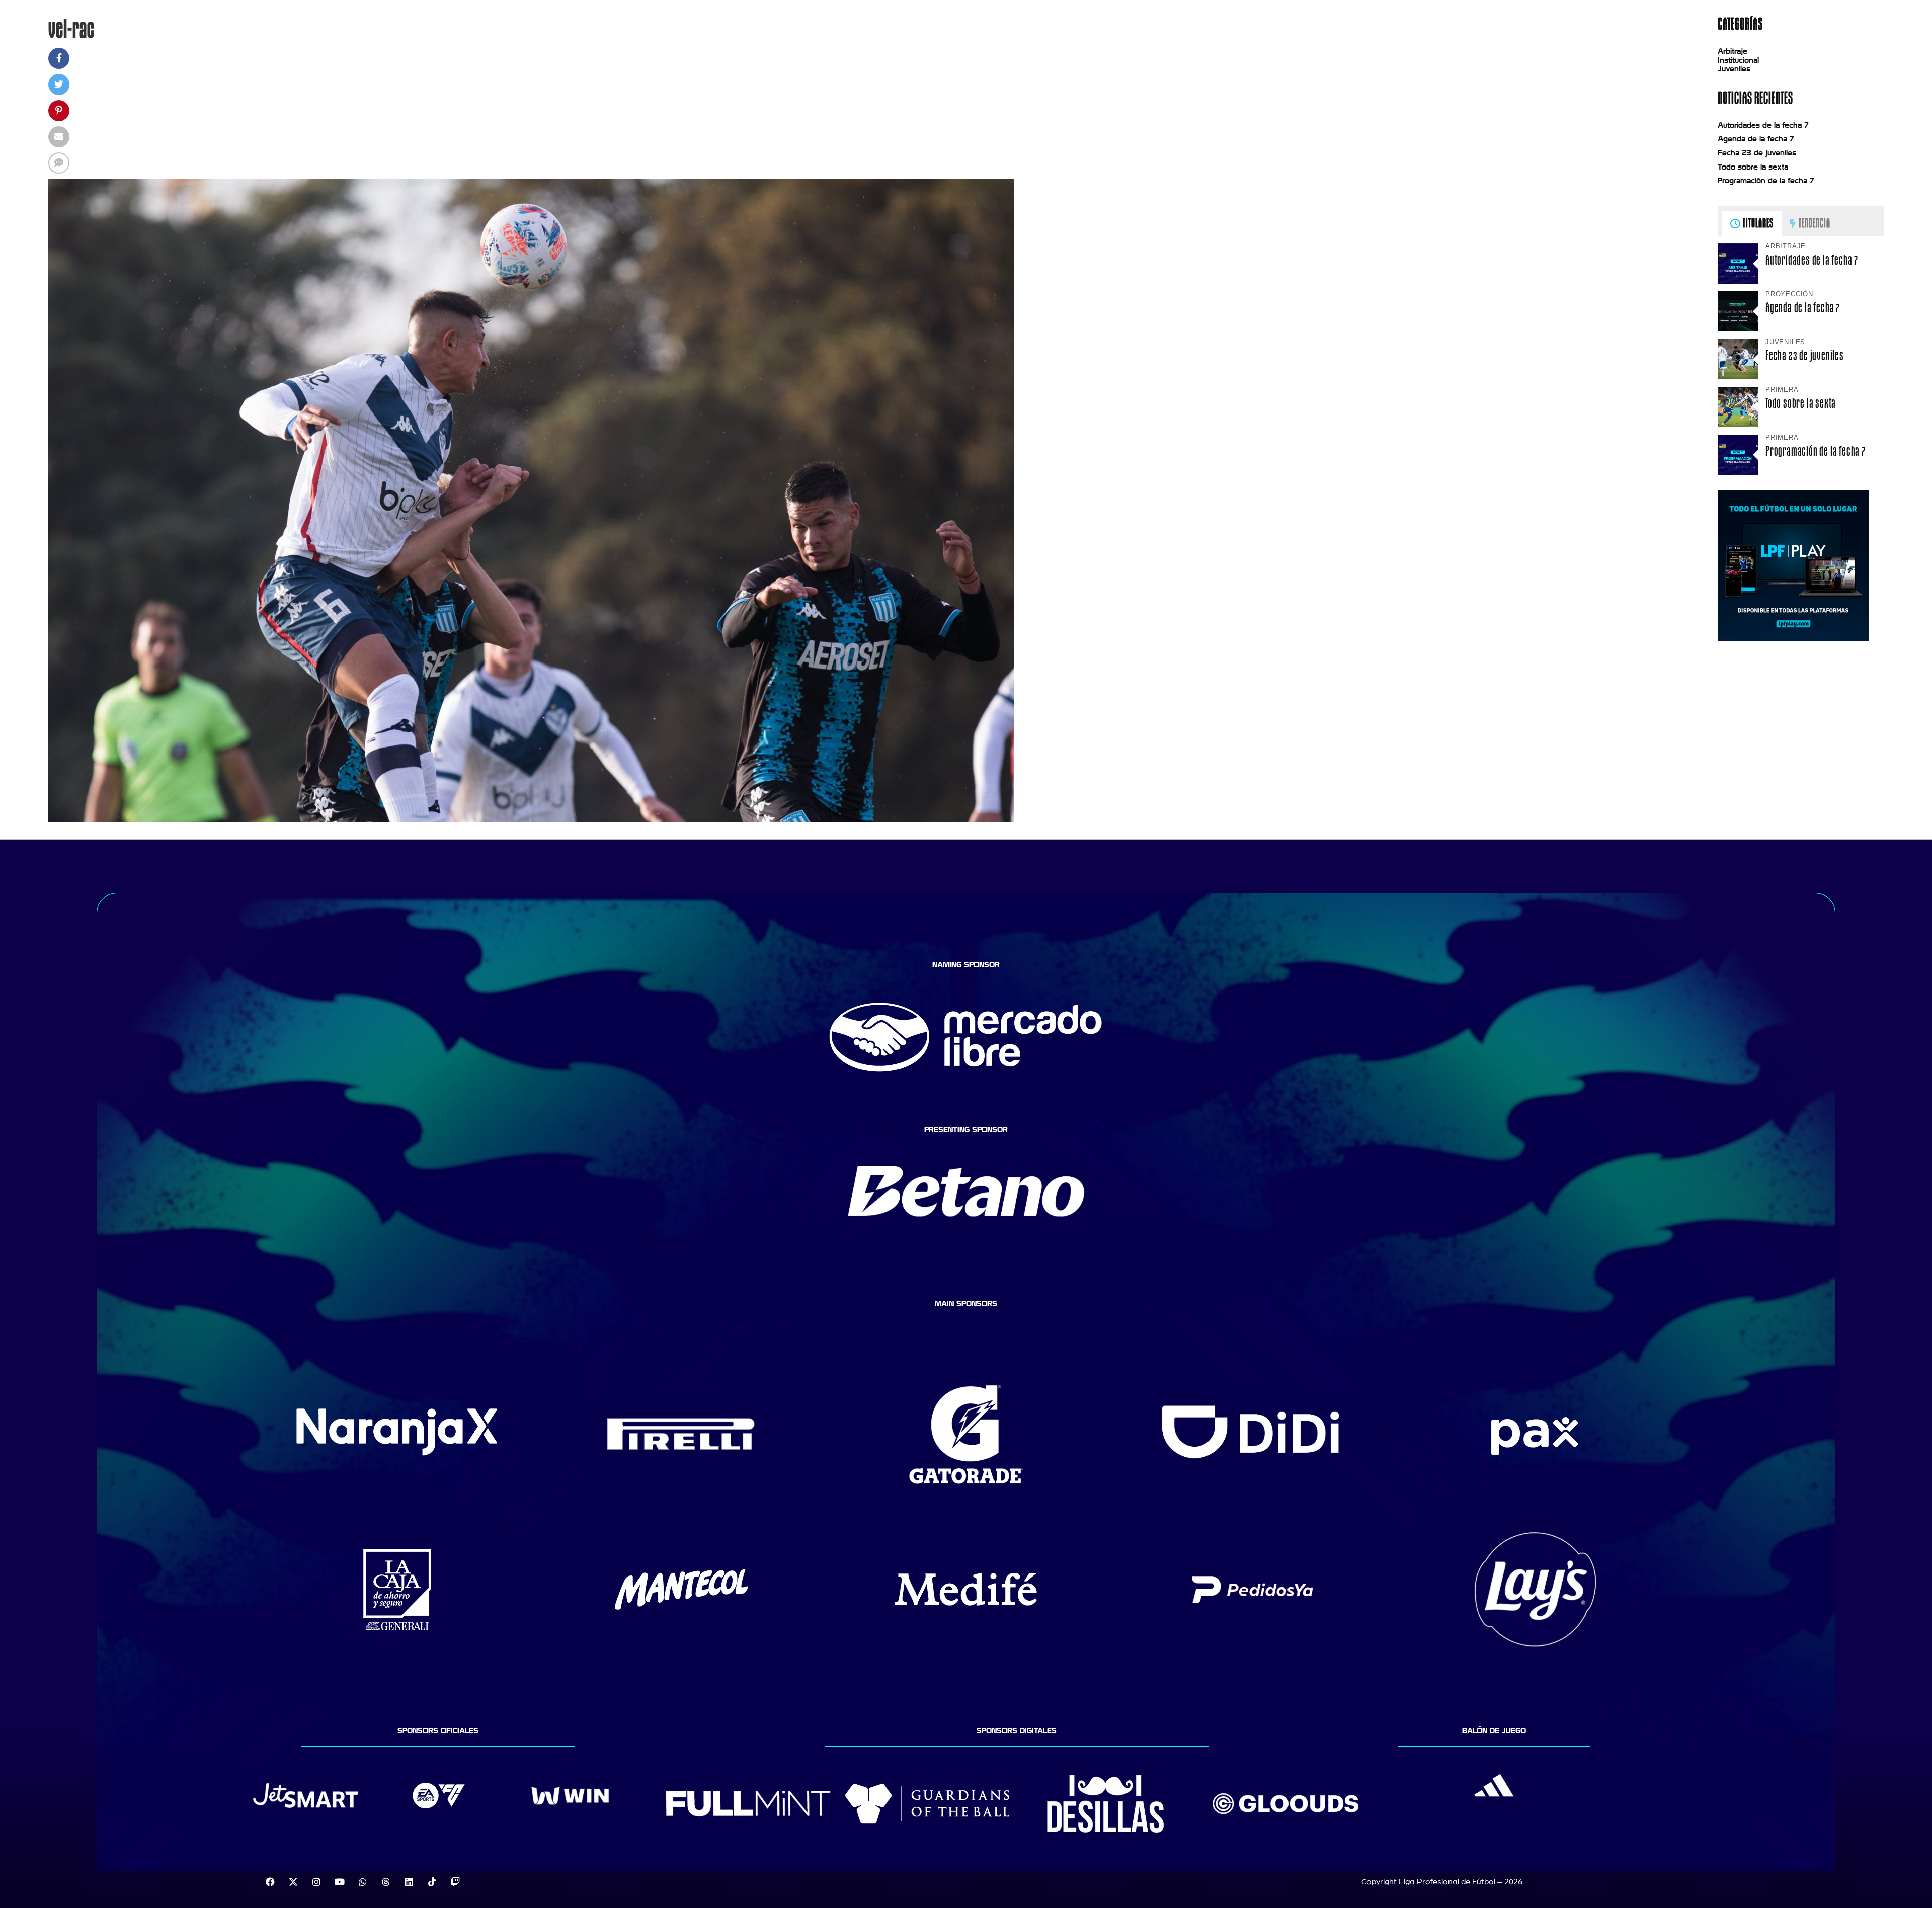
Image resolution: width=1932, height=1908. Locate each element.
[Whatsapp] (363, 1882)
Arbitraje (1733, 51)
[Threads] (386, 1882)
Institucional (1738, 60)
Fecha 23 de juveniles (1757, 153)
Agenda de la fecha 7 (1756, 139)
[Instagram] (316, 1882)
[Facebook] (270, 1882)
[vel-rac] (531, 820)
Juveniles (1734, 69)
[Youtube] (340, 1882)
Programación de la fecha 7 (1766, 181)
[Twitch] (455, 1882)
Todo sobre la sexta (1753, 167)
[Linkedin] (409, 1882)
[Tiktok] (432, 1882)
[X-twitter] (293, 1882)
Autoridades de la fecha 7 (1763, 125)
